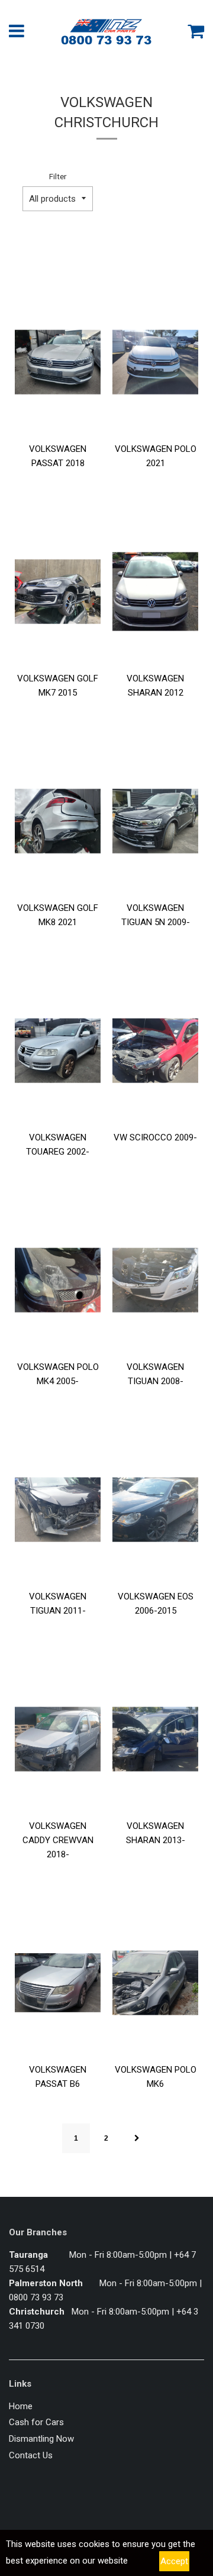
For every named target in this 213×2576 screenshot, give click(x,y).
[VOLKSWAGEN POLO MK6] (155, 1983)
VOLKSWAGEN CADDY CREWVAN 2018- (58, 1840)
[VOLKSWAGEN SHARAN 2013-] (155, 1739)
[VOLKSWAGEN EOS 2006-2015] (155, 1510)
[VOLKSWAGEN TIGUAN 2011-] (58, 1510)
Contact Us (31, 2455)
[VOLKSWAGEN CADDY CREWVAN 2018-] (58, 1739)
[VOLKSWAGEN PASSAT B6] (58, 1983)
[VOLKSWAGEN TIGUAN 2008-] (155, 1280)
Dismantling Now (41, 2439)
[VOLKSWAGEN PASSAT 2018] (58, 362)
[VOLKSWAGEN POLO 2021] (155, 362)
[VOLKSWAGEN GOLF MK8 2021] (58, 821)
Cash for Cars (36, 2422)
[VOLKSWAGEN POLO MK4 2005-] (58, 1280)
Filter (58, 176)
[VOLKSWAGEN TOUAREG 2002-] (58, 1051)
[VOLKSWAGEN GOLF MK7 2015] (58, 592)
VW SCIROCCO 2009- (155, 1137)
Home (21, 2406)
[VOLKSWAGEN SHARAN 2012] (155, 592)
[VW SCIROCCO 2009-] (155, 1051)
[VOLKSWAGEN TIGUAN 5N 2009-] (155, 821)
